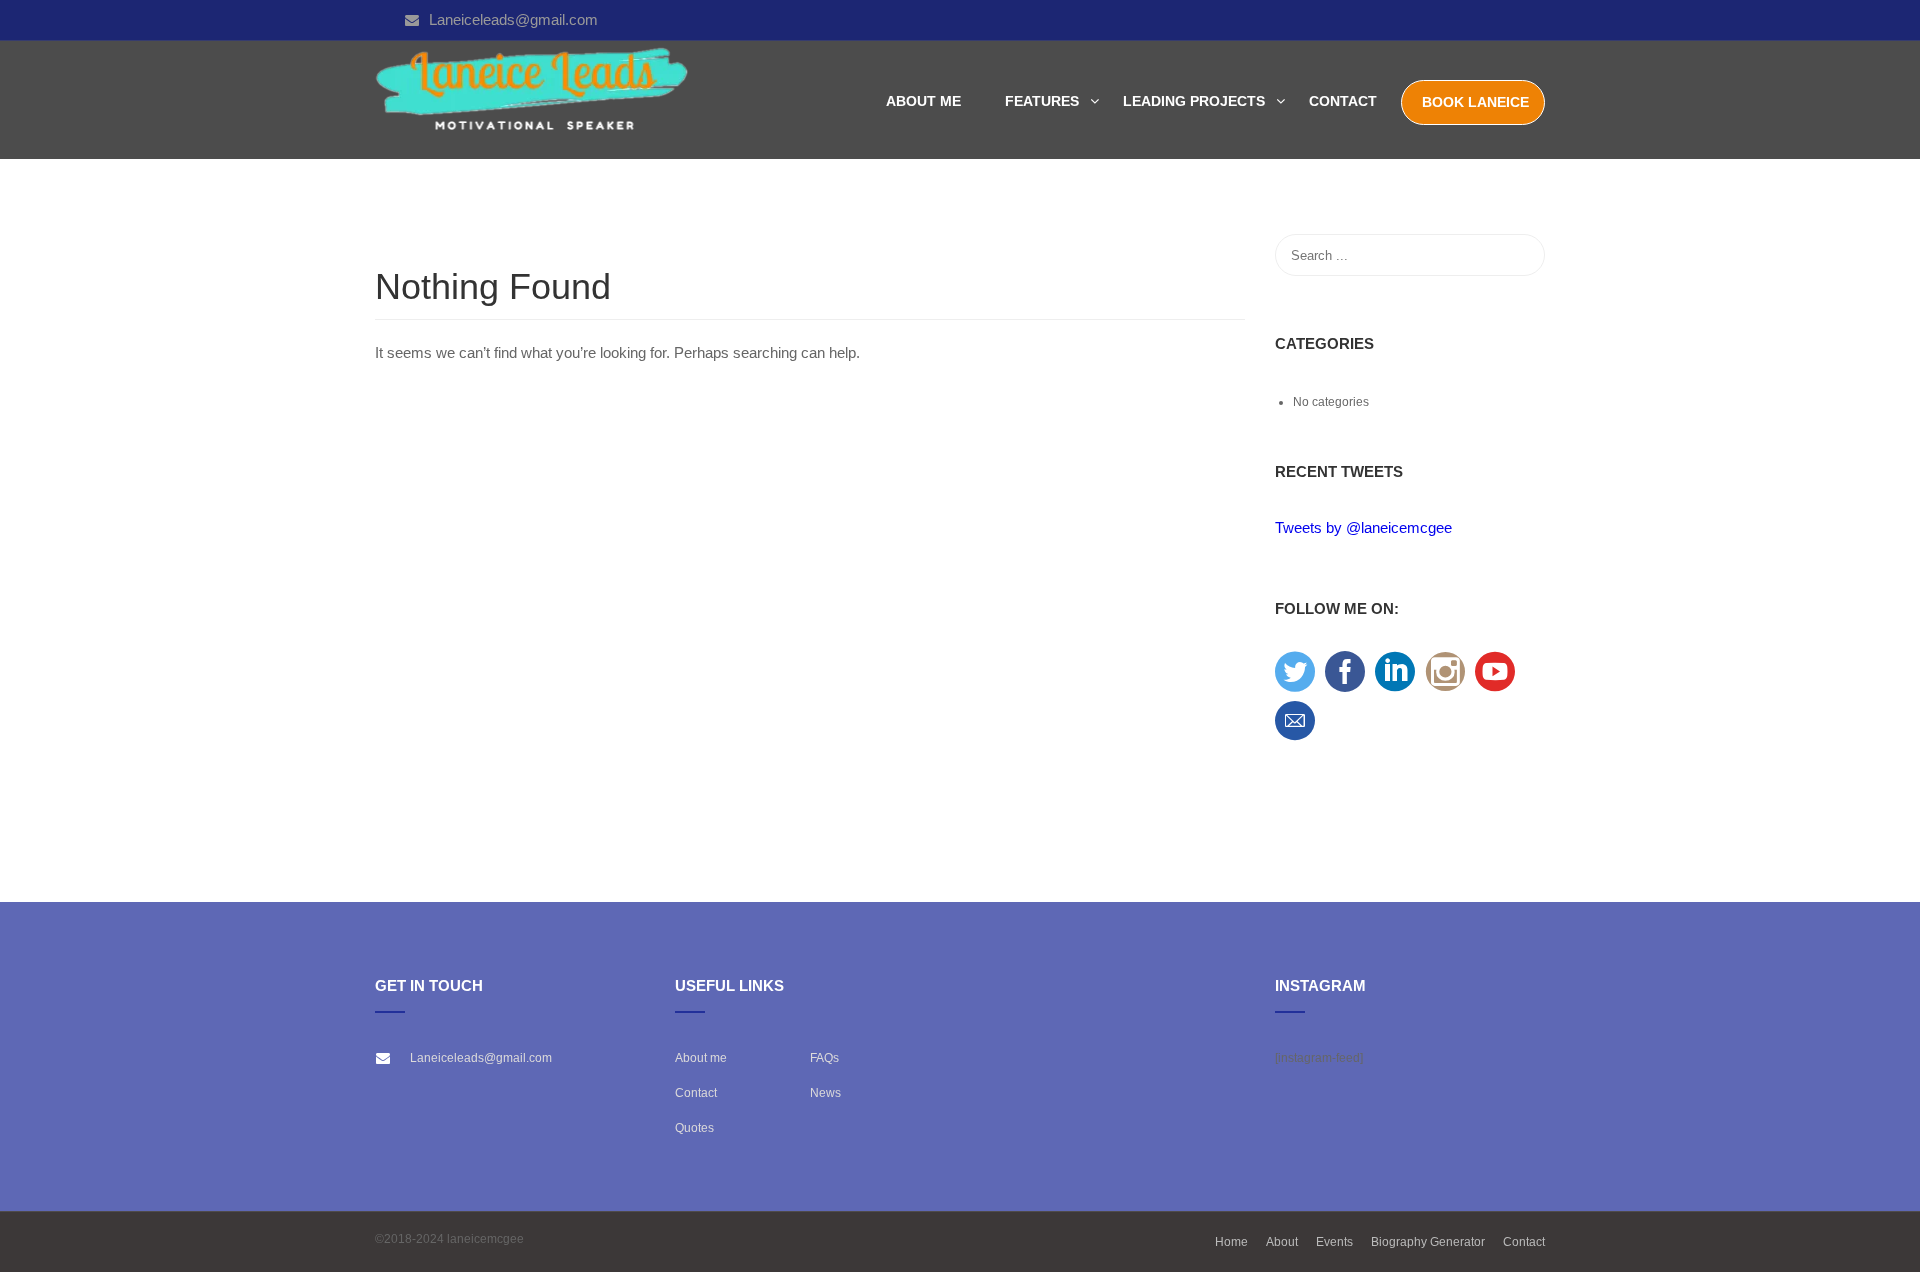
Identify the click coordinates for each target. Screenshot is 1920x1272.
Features (1042, 101)
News (825, 1093)
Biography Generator (1428, 1242)
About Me (923, 101)
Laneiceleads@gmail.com (513, 19)
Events (1334, 1242)
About (1282, 1242)
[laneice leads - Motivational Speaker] (532, 100)
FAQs (824, 1058)
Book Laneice (1475, 102)
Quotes (694, 1128)
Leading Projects (1194, 101)
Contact (1343, 101)
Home (1231, 1242)
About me (701, 1058)
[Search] (1520, 255)
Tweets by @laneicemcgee (1363, 527)
